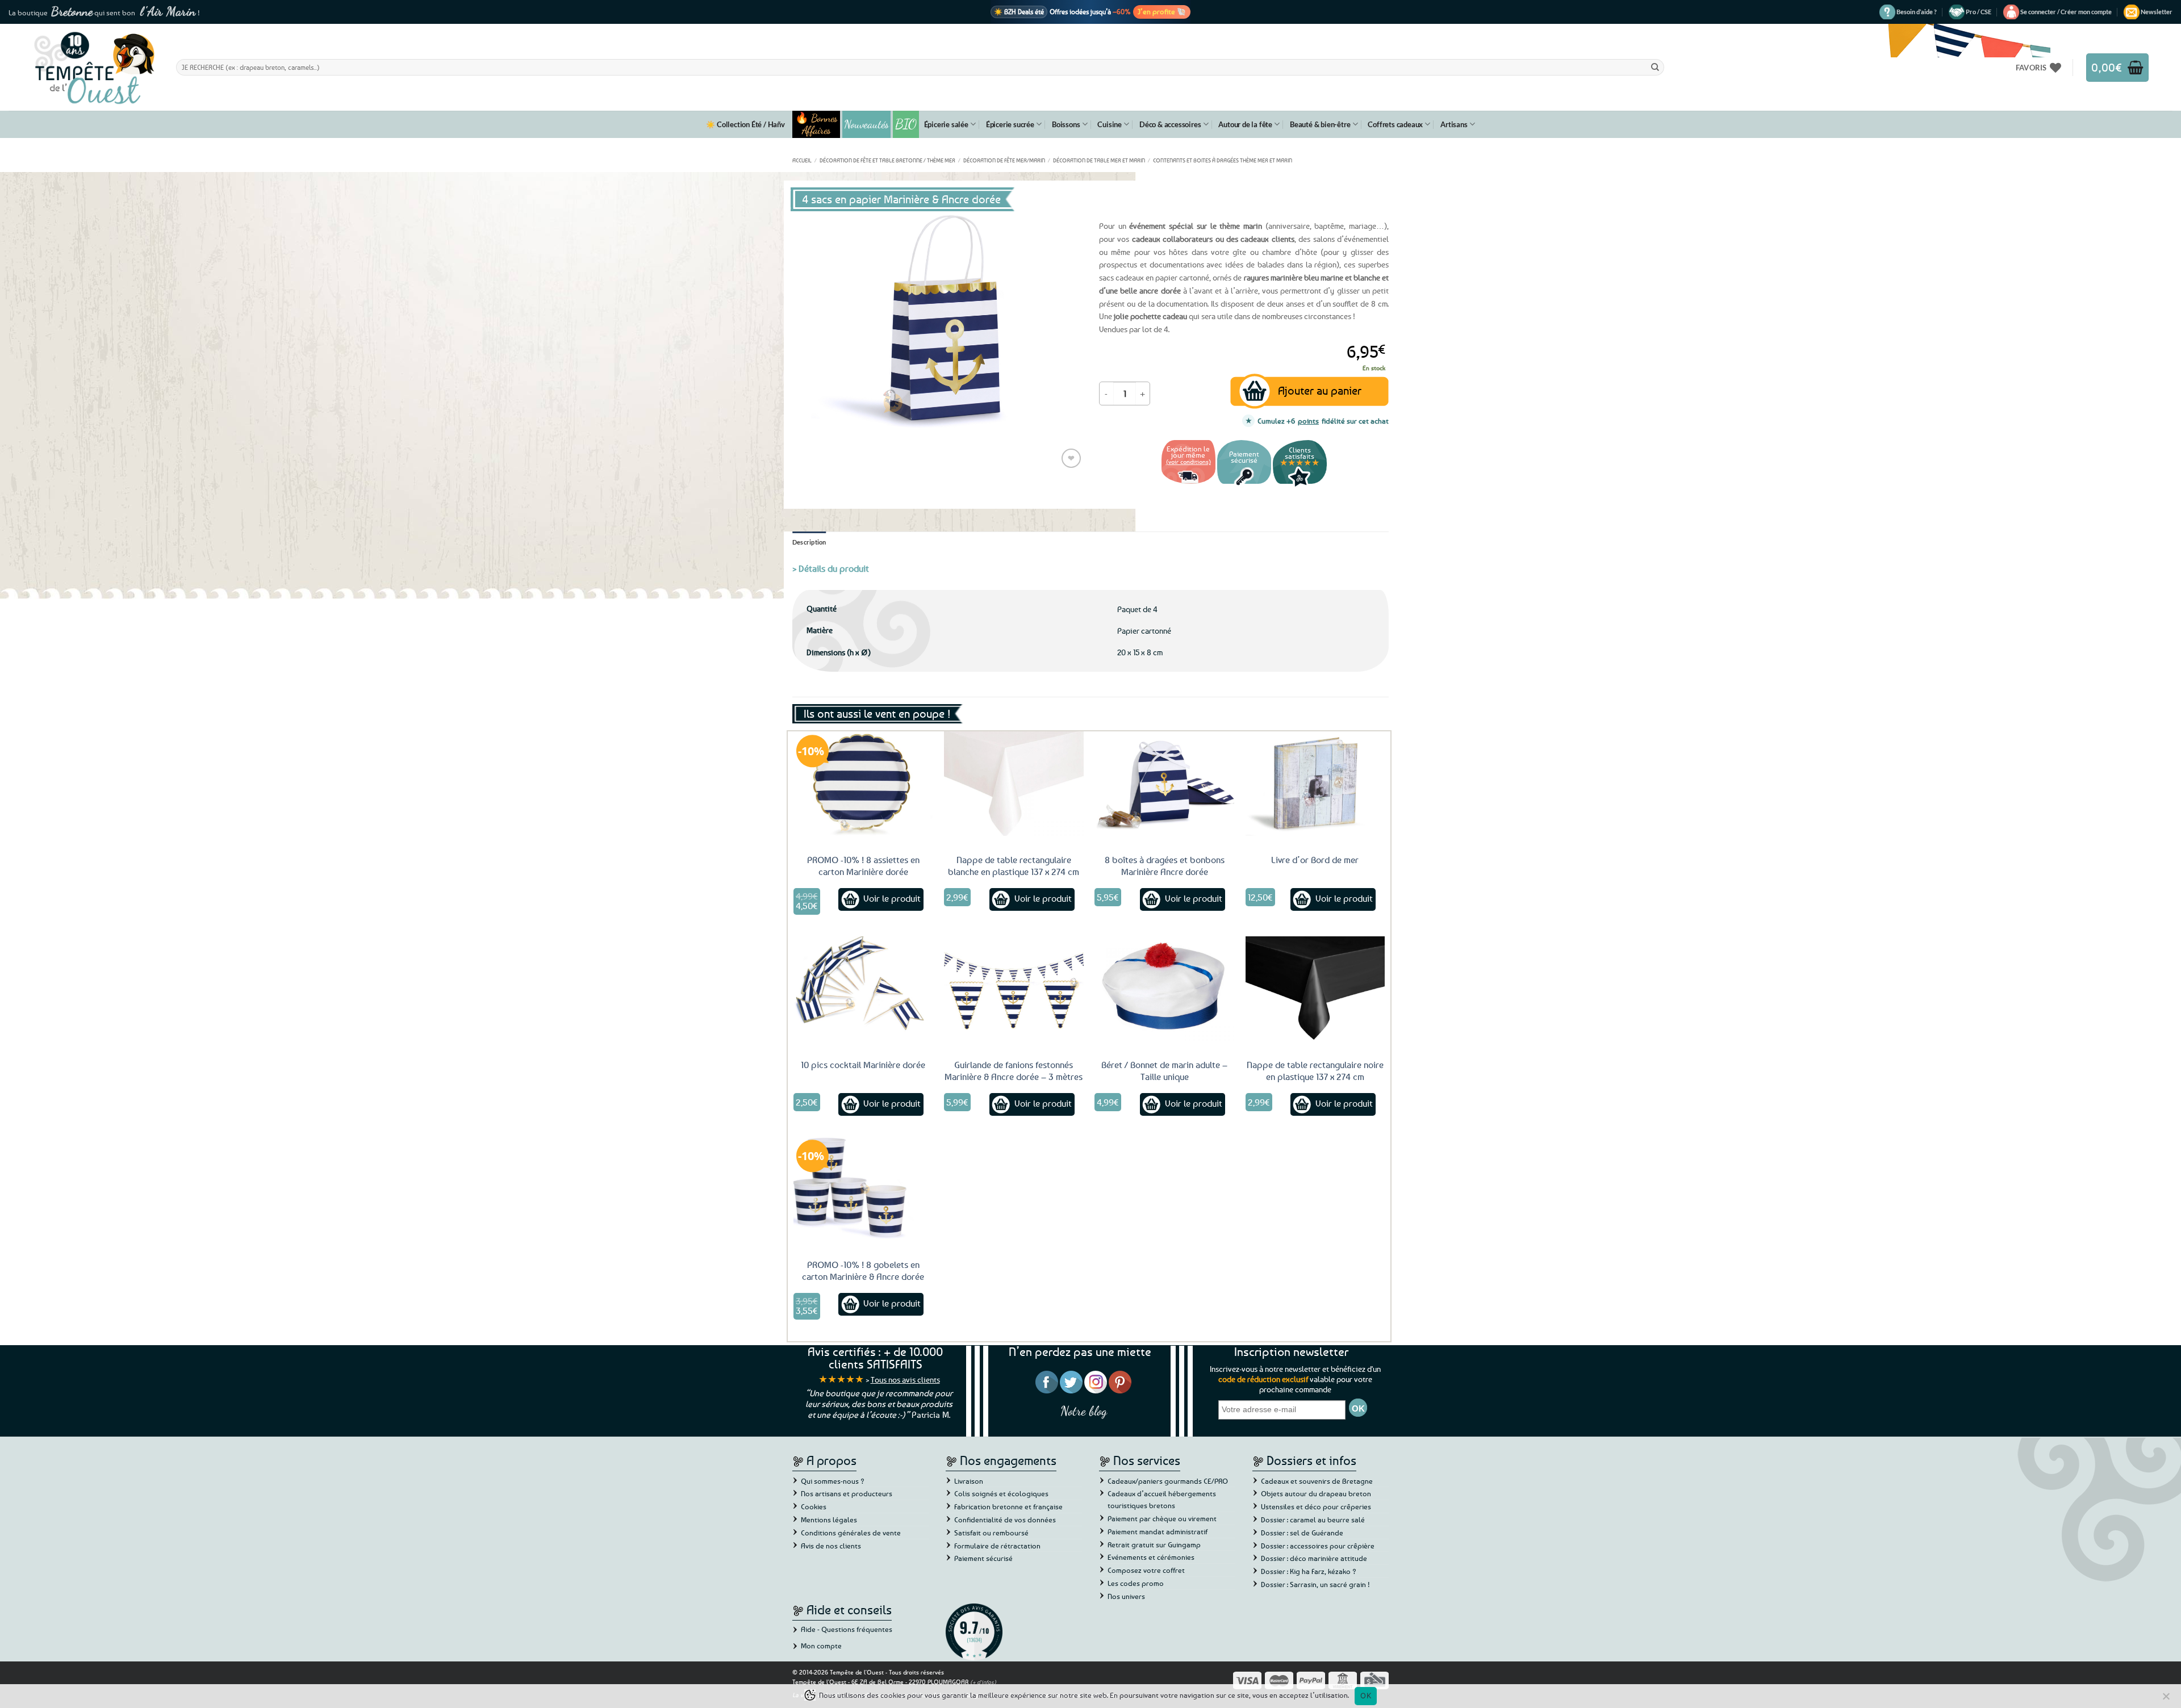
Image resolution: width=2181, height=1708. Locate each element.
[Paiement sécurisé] (1244, 485)
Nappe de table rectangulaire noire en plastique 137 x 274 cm (1315, 1071)
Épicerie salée (946, 124)
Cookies (814, 1506)
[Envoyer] (1655, 67)
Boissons (1066, 124)
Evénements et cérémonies (1151, 1557)
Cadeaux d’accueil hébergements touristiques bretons (1162, 1499)
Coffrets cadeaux (1395, 124)
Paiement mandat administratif (1158, 1531)
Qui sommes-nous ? (833, 1481)
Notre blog (1084, 1411)
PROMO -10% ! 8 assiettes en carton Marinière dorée (863, 866)
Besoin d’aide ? (1917, 12)
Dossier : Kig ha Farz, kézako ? (1309, 1571)
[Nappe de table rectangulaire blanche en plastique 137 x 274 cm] (1014, 784)
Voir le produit (892, 898)
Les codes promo (1136, 1583)
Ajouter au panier (1320, 390)
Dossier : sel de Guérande (1302, 1533)
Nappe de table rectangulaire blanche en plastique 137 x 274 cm (1014, 866)
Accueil (802, 160)
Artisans (1454, 124)
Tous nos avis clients (905, 1380)
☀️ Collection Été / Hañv (745, 124)
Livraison (969, 1481)
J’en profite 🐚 (1162, 11)
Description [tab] (809, 542)
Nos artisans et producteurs (847, 1493)
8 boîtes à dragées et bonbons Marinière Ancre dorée (1165, 866)
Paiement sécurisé (983, 1558)
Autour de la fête (1245, 124)
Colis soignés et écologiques (1001, 1493)
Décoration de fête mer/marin (1004, 160)
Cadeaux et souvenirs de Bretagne (1317, 1481)
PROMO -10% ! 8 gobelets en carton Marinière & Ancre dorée (863, 1270)
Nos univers (1126, 1596)
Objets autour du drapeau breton (1316, 1493)
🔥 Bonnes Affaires (816, 124)
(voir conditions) (1188, 461)
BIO (906, 124)
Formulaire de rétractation (997, 1546)
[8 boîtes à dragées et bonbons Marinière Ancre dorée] (1164, 784)
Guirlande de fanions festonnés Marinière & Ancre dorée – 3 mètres (1014, 1071)
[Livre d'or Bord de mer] (1315, 784)
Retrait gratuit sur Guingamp (1154, 1544)
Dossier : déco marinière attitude (1314, 1558)
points (1308, 421)
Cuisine (1110, 124)
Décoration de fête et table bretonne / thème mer (887, 160)
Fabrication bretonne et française (1008, 1506)
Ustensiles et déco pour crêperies (1316, 1506)
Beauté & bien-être (1320, 124)
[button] (2066, 12)
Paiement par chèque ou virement (1162, 1518)
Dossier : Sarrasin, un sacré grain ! (1315, 1584)
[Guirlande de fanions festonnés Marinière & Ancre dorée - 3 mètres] (1014, 989)
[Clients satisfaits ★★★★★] (1300, 485)
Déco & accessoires (1170, 124)
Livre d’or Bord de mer (1315, 860)
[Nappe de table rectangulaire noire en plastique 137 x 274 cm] (1315, 989)
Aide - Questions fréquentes (847, 1629)
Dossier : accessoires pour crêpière (1318, 1546)
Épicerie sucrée (1010, 124)
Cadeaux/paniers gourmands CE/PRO (1168, 1481)
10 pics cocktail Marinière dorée (863, 1065)
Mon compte (821, 1646)
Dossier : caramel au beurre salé (1313, 1519)
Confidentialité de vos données (1005, 1519)
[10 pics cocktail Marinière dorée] (863, 989)
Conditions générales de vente (851, 1533)
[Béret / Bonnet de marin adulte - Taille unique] (1164, 989)
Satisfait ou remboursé (991, 1533)
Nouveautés (866, 124)
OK (1366, 1696)
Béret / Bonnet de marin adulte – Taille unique (1164, 1071)
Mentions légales (829, 1519)
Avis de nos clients (831, 1546)
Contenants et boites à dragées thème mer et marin (1223, 160)
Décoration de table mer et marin (1099, 160)
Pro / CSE (1979, 12)
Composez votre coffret (1146, 1570)
